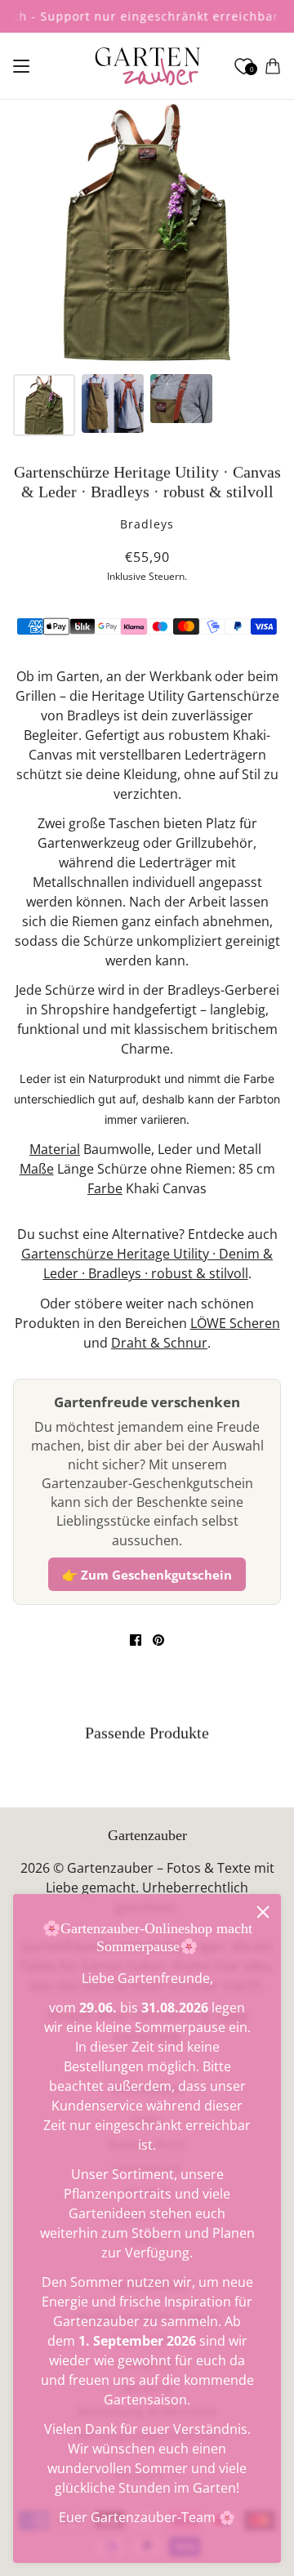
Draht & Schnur (159, 1343)
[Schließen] (263, 1912)
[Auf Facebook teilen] (136, 1640)
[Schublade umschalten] (21, 66)
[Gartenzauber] (147, 66)
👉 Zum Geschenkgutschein (147, 1575)
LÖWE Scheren (235, 1323)
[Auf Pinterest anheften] (158, 1640)
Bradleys (147, 524)
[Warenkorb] (273, 66)
